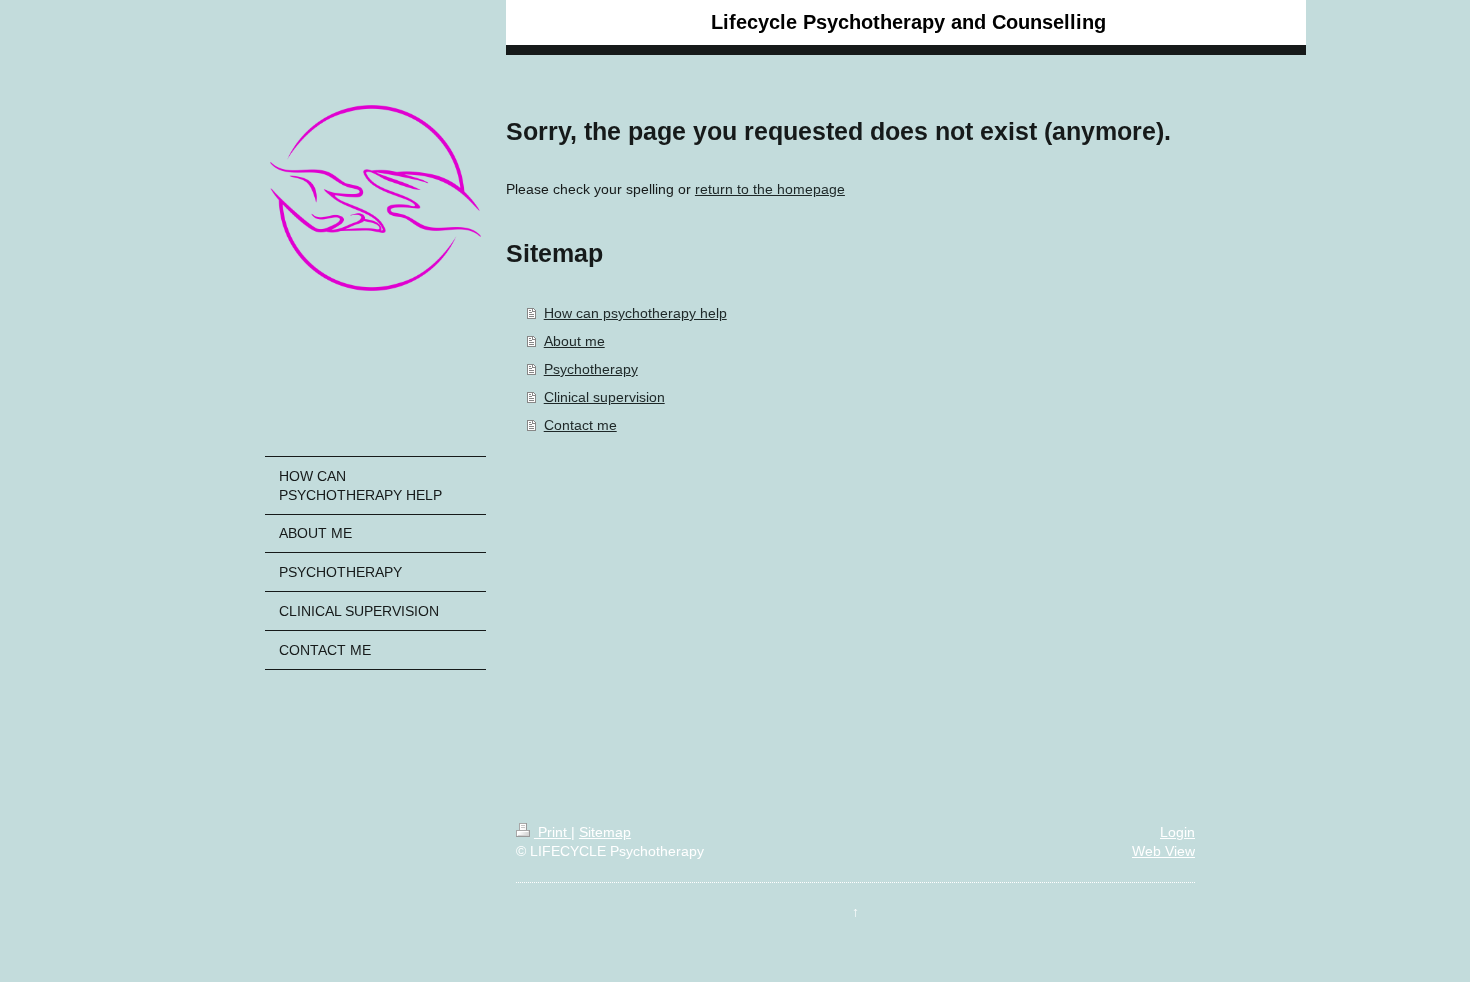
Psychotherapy (591, 369)
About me (574, 341)
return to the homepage (770, 189)
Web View (1163, 851)
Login (1177, 832)
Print (552, 832)
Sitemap (605, 832)
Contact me (580, 425)
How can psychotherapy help (635, 313)
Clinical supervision (604, 397)
